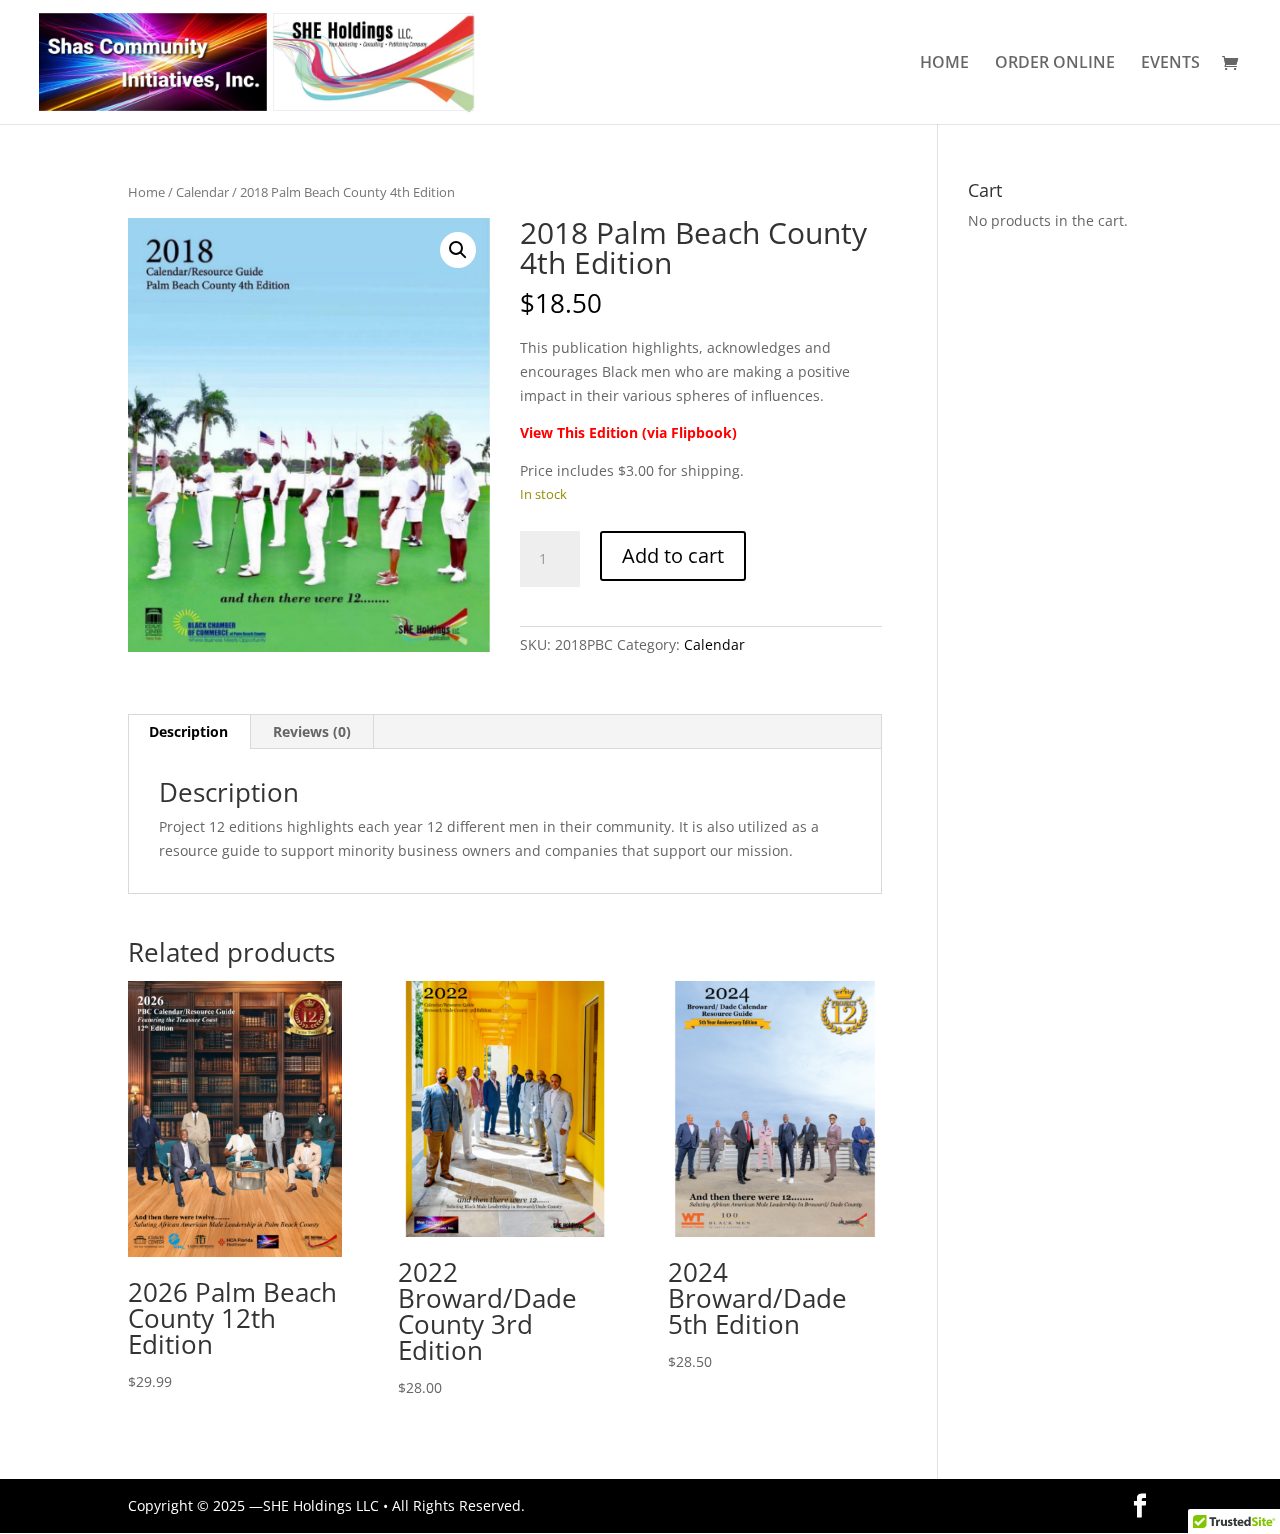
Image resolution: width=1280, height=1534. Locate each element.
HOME (944, 64)
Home (146, 192)
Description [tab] (188, 731)
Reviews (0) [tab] (312, 731)
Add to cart (673, 555)
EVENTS (1170, 64)
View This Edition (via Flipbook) (628, 432)
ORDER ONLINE (1055, 64)
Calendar (202, 192)
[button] (458, 250)
